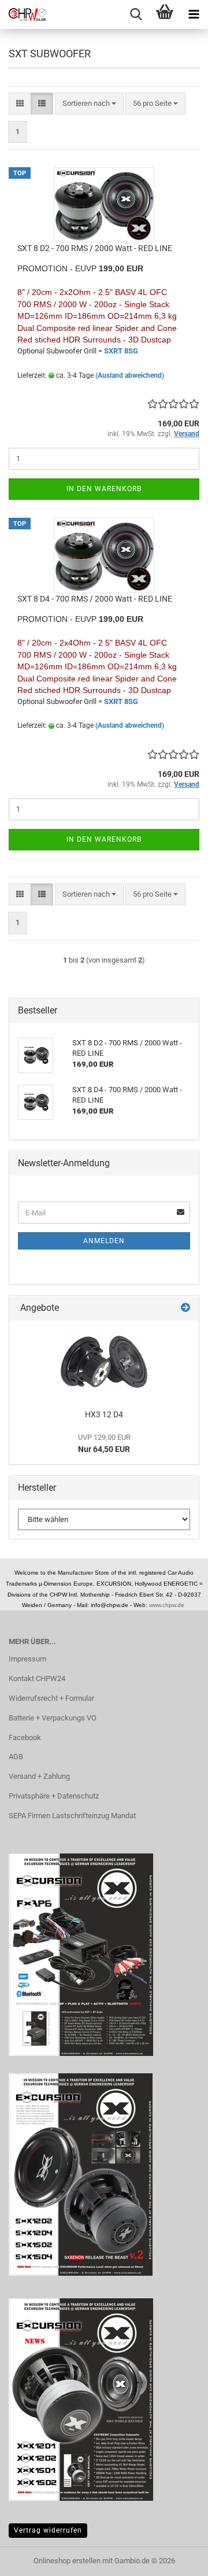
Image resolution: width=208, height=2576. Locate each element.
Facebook (25, 1737)
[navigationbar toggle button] (194, 14)
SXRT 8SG (121, 351)
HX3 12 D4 (104, 1414)
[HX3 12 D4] (104, 1362)
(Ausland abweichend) (130, 375)
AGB (16, 1757)
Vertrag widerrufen (48, 2530)
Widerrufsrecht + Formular (51, 1698)
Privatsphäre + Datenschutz (54, 1796)
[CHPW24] (23, 14)
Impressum (27, 1659)
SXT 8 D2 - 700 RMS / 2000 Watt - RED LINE (95, 248)
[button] (20, 104)
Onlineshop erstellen (67, 2561)
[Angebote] (185, 1308)
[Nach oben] (176, 2559)
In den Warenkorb (104, 489)
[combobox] (89, 104)
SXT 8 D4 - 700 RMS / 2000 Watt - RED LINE (95, 599)
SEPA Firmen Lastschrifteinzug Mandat (72, 1816)
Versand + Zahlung (39, 1776)
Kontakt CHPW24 (37, 1678)
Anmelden (104, 1241)
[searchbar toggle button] (136, 14)
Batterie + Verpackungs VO (53, 1718)
